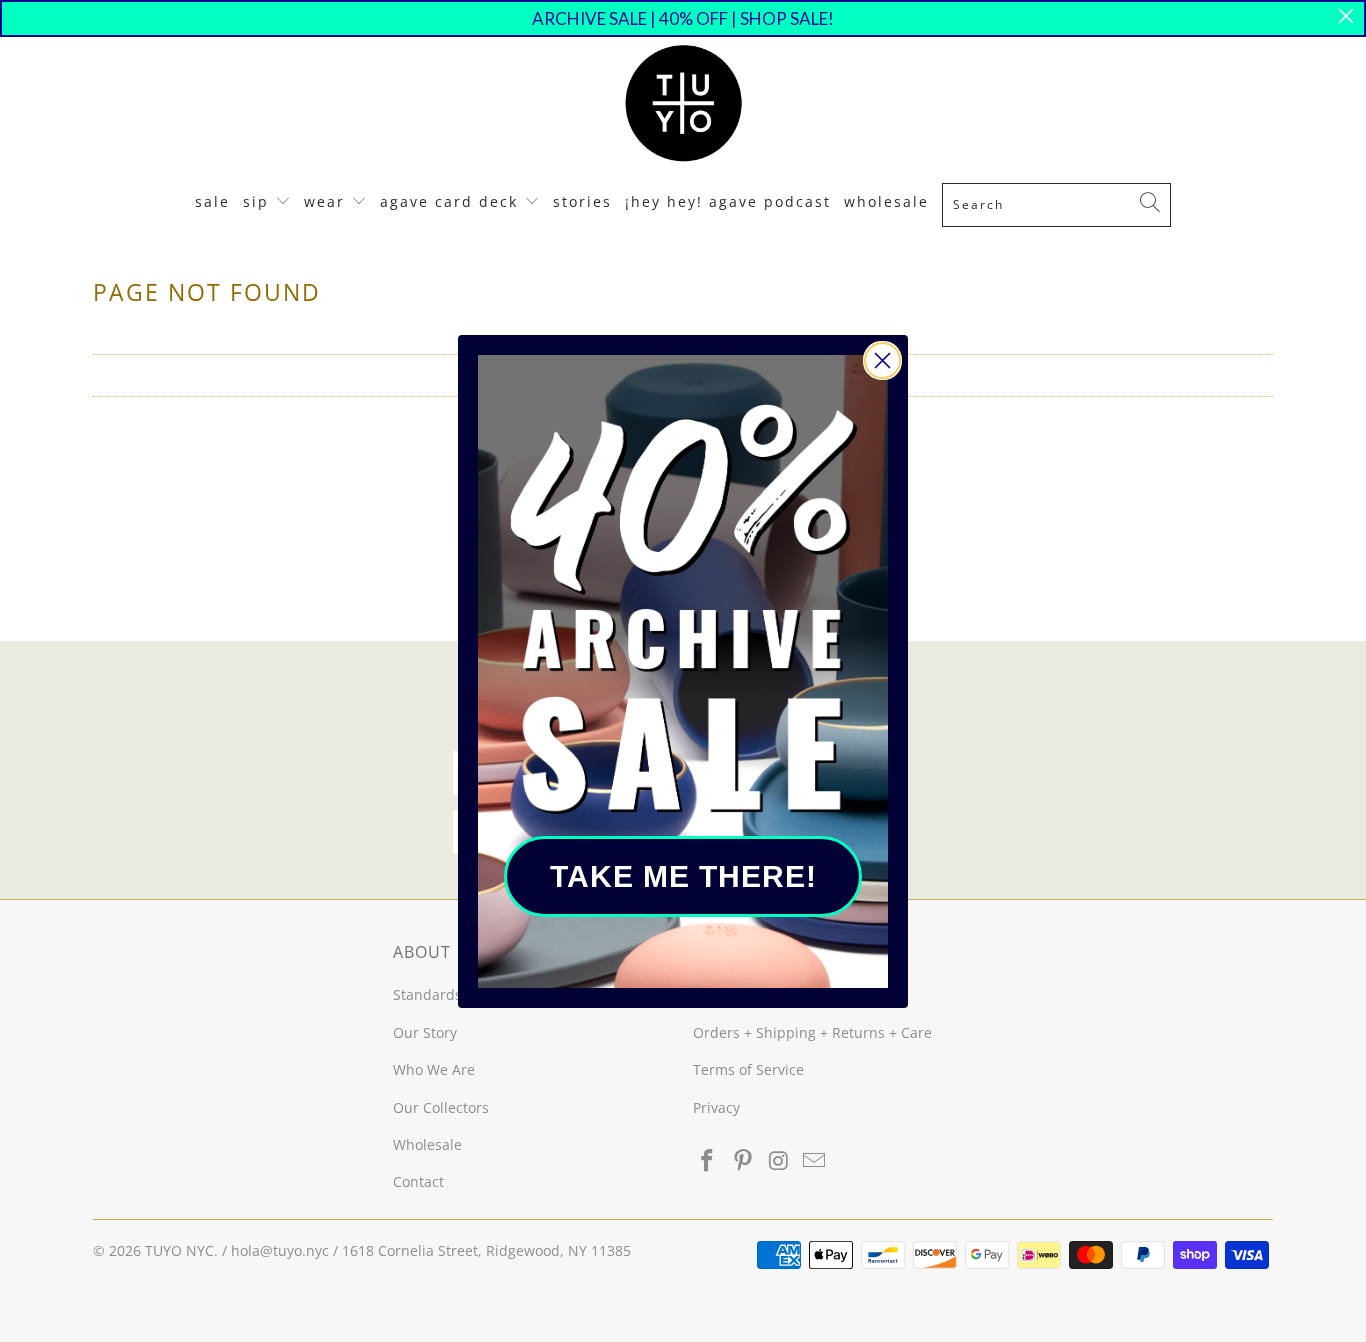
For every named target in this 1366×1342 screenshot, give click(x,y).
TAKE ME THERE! (683, 876)
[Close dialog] (882, 360)
